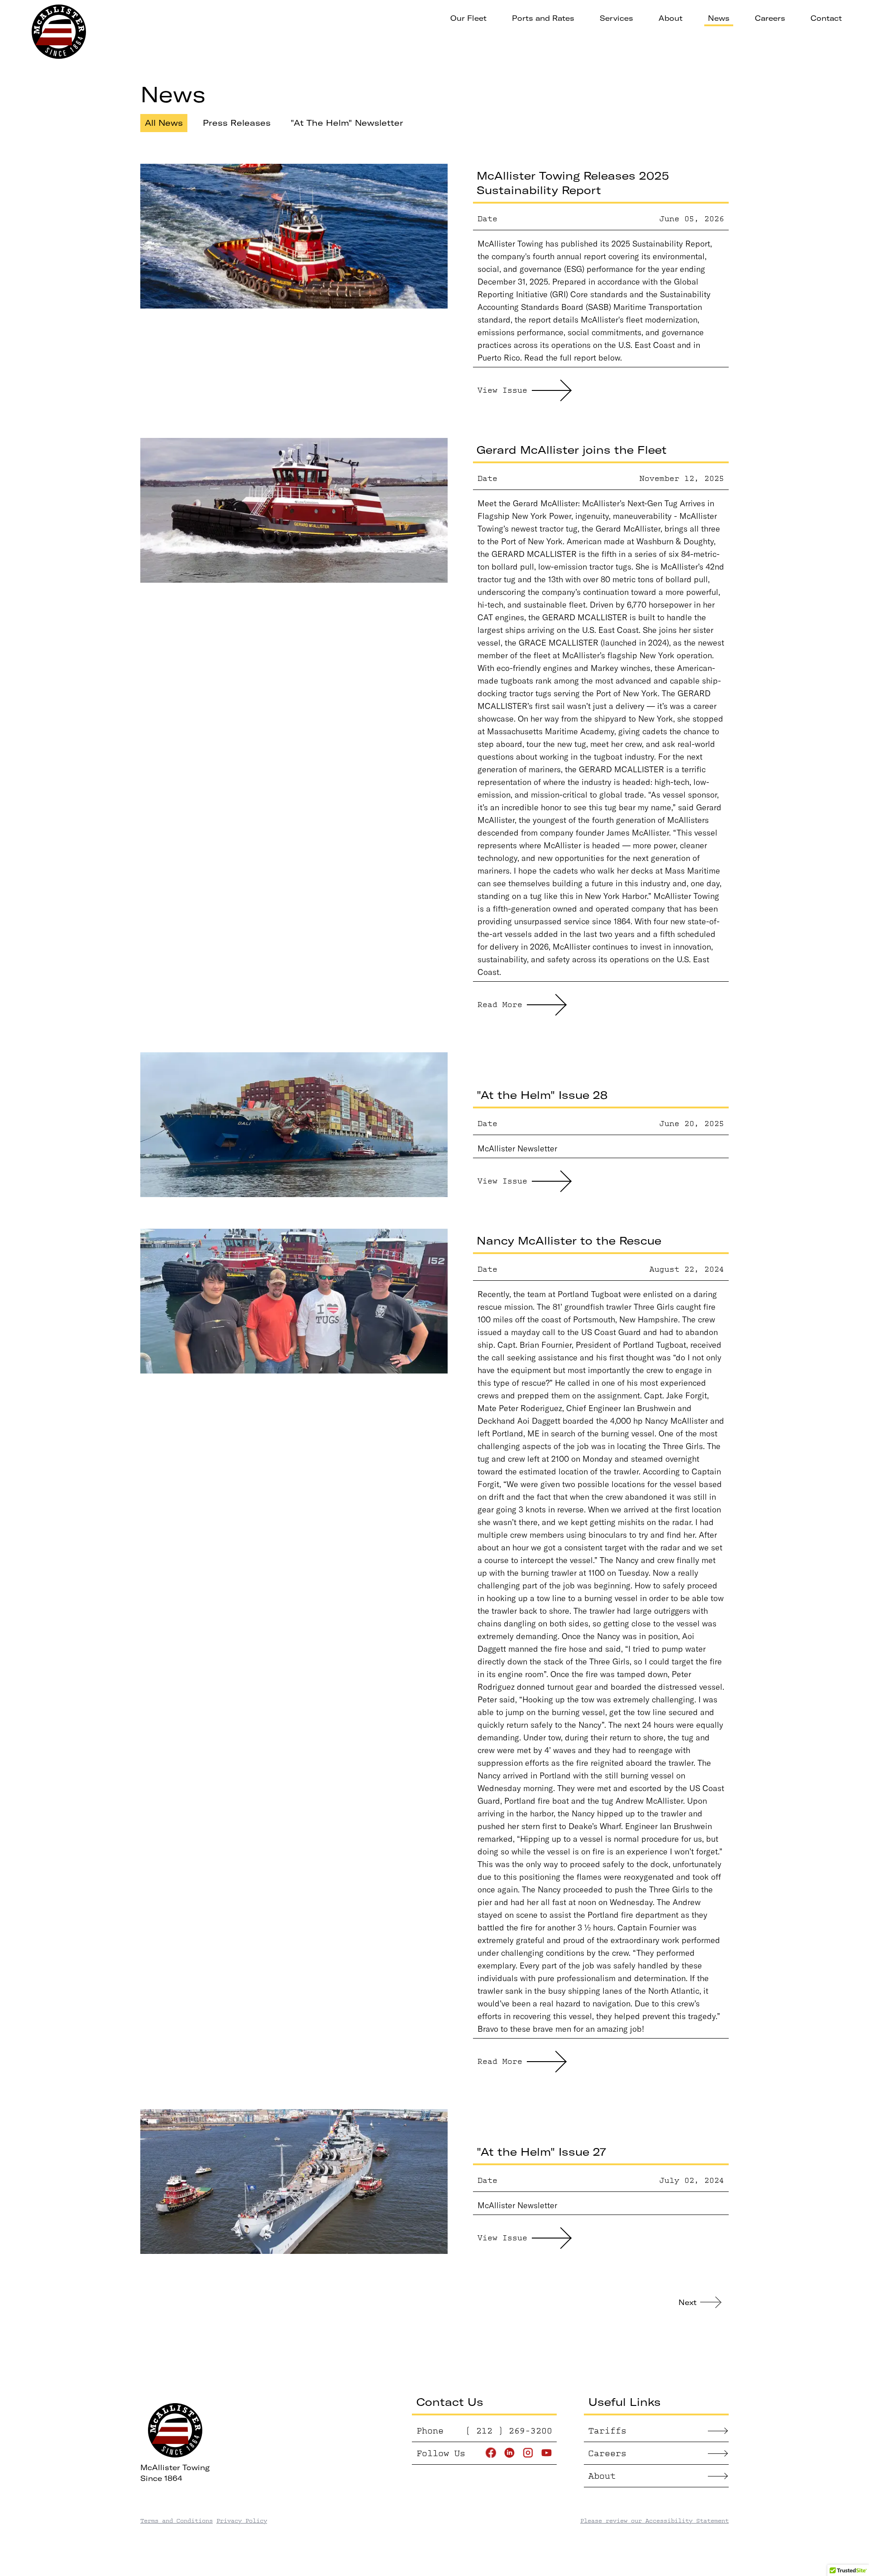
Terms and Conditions (177, 2521)
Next (688, 2302)
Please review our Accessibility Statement (654, 2521)
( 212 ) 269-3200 (509, 2431)
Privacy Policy (242, 2521)
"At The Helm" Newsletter (347, 123)
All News (164, 123)
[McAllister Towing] (59, 32)
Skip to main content (388, 18)
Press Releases (237, 123)
